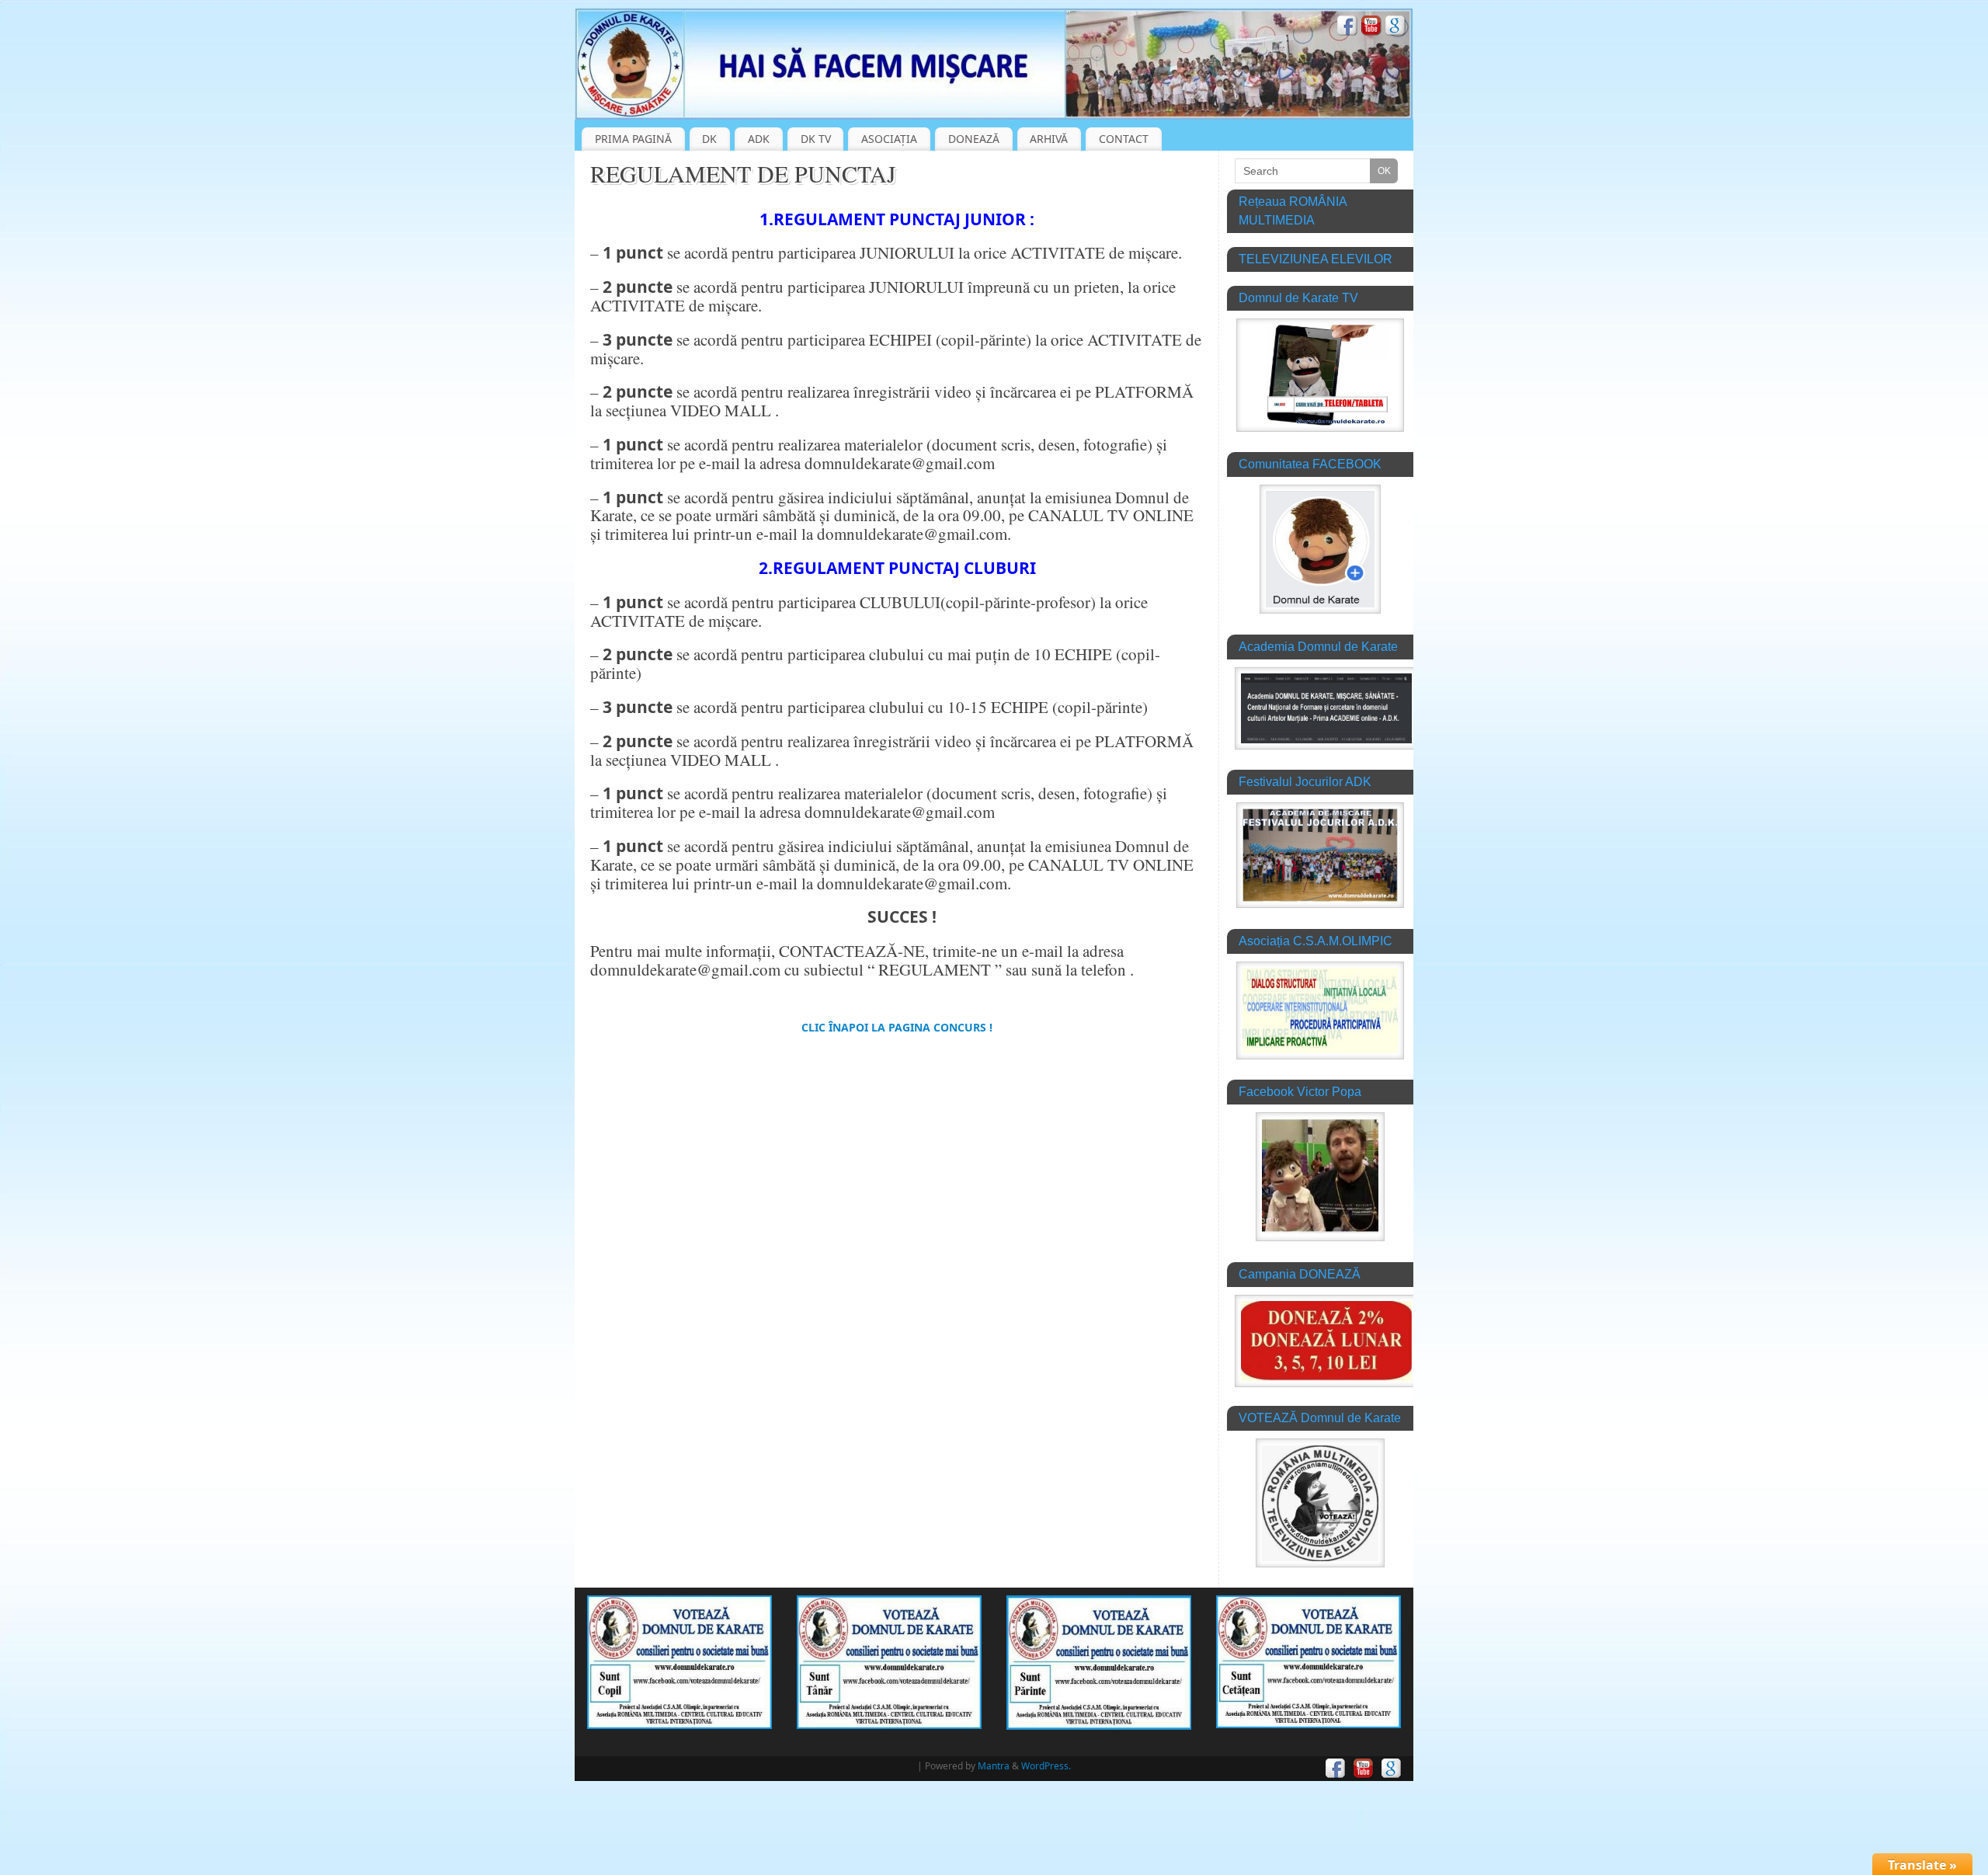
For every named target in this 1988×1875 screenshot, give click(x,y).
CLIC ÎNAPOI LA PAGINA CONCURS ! (897, 1027)
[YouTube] (1371, 28)
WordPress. (1046, 1766)
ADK (759, 139)
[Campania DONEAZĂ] (1326, 1383)
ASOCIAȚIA (889, 139)
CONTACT (1124, 139)
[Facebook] (1347, 28)
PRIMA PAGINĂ (633, 139)
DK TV (816, 139)
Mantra (994, 1766)
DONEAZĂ (974, 139)
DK (709, 139)
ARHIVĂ (1049, 139)
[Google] (1395, 28)
